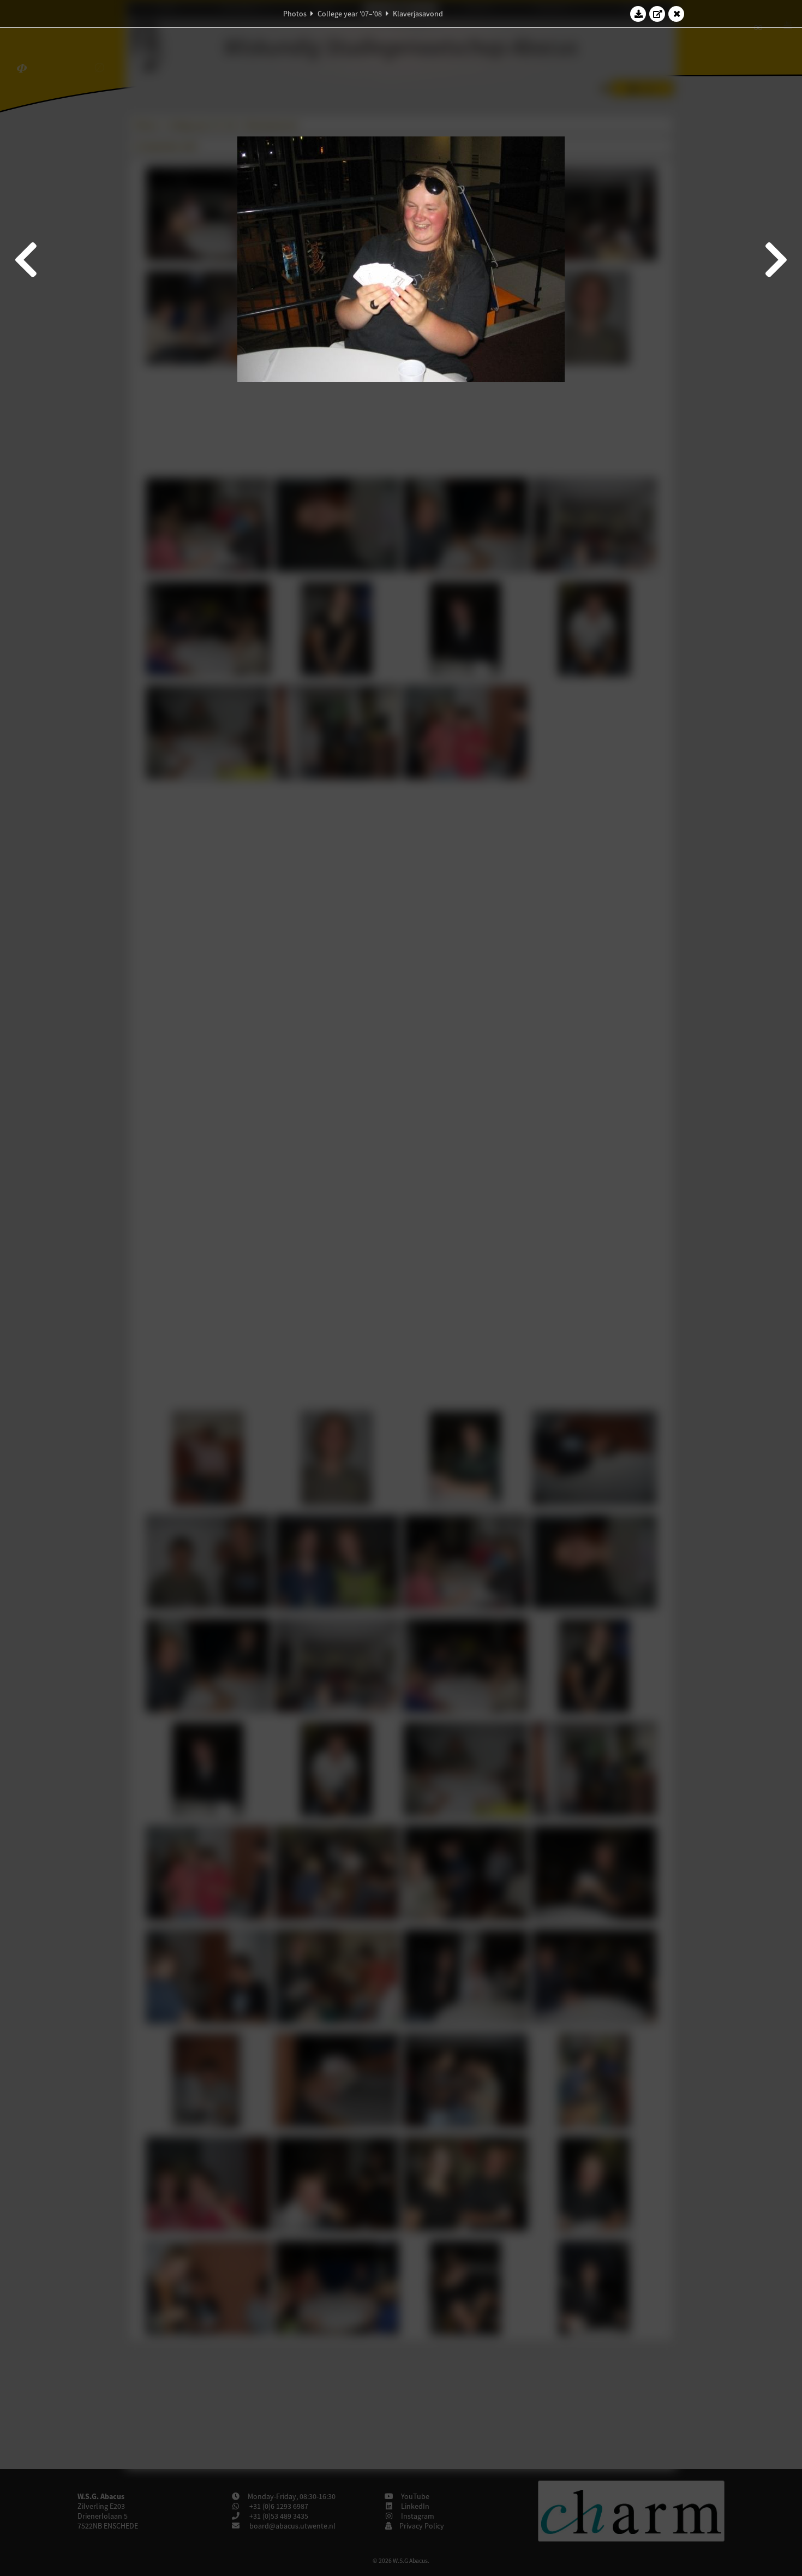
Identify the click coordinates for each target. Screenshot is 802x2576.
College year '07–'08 (350, 14)
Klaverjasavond (418, 14)
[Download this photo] (638, 14)
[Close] (677, 14)
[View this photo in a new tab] (657, 14)
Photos (295, 14)
